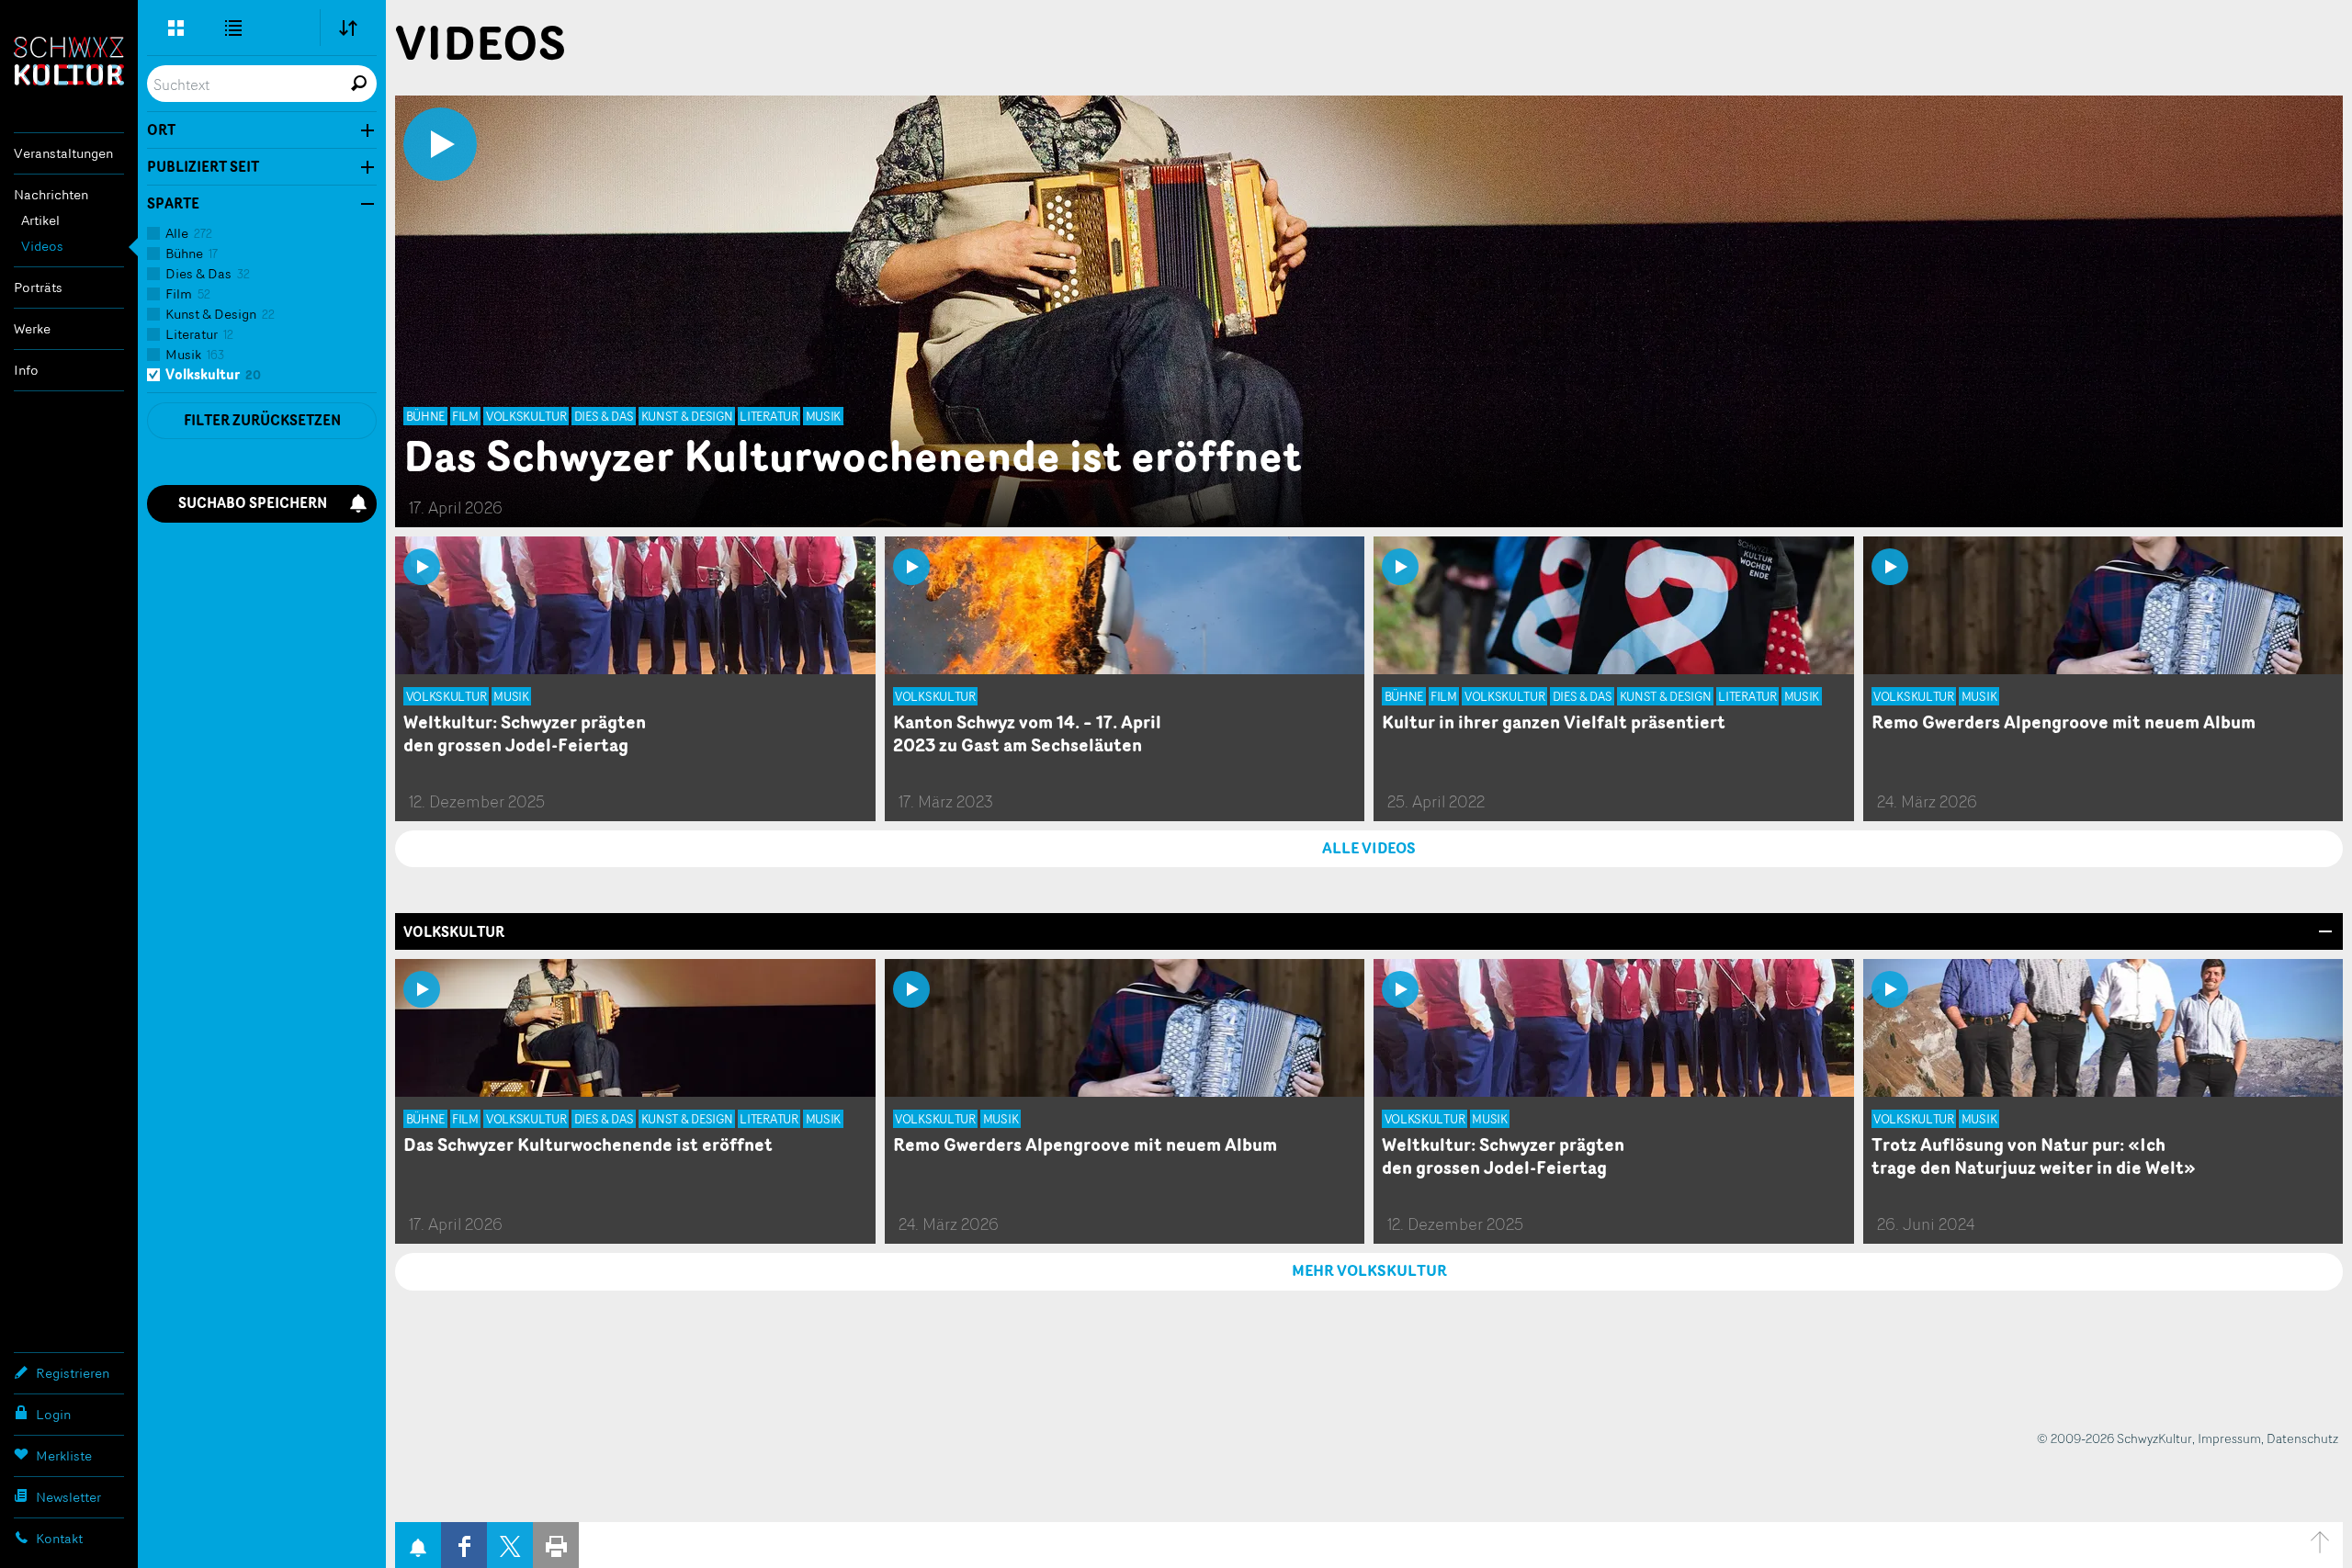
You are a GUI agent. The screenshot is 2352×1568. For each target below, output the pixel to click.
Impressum (2229, 1438)
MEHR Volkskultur (1369, 1270)
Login (53, 1414)
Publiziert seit (203, 167)
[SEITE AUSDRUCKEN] (556, 1545)
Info (26, 370)
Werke (32, 328)
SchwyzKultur (69, 61)
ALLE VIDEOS (1369, 848)
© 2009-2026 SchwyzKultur (2115, 1438)
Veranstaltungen (63, 153)
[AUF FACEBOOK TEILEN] (464, 1545)
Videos (42, 246)
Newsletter (68, 1497)
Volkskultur (454, 932)
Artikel (40, 220)
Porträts (38, 287)
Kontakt (59, 1538)
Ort (161, 130)
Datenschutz (2302, 1438)
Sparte (173, 204)
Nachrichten (51, 194)
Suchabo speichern (253, 503)
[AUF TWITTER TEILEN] (510, 1545)
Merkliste (64, 1455)
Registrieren (73, 1373)
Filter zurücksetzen (262, 420)
